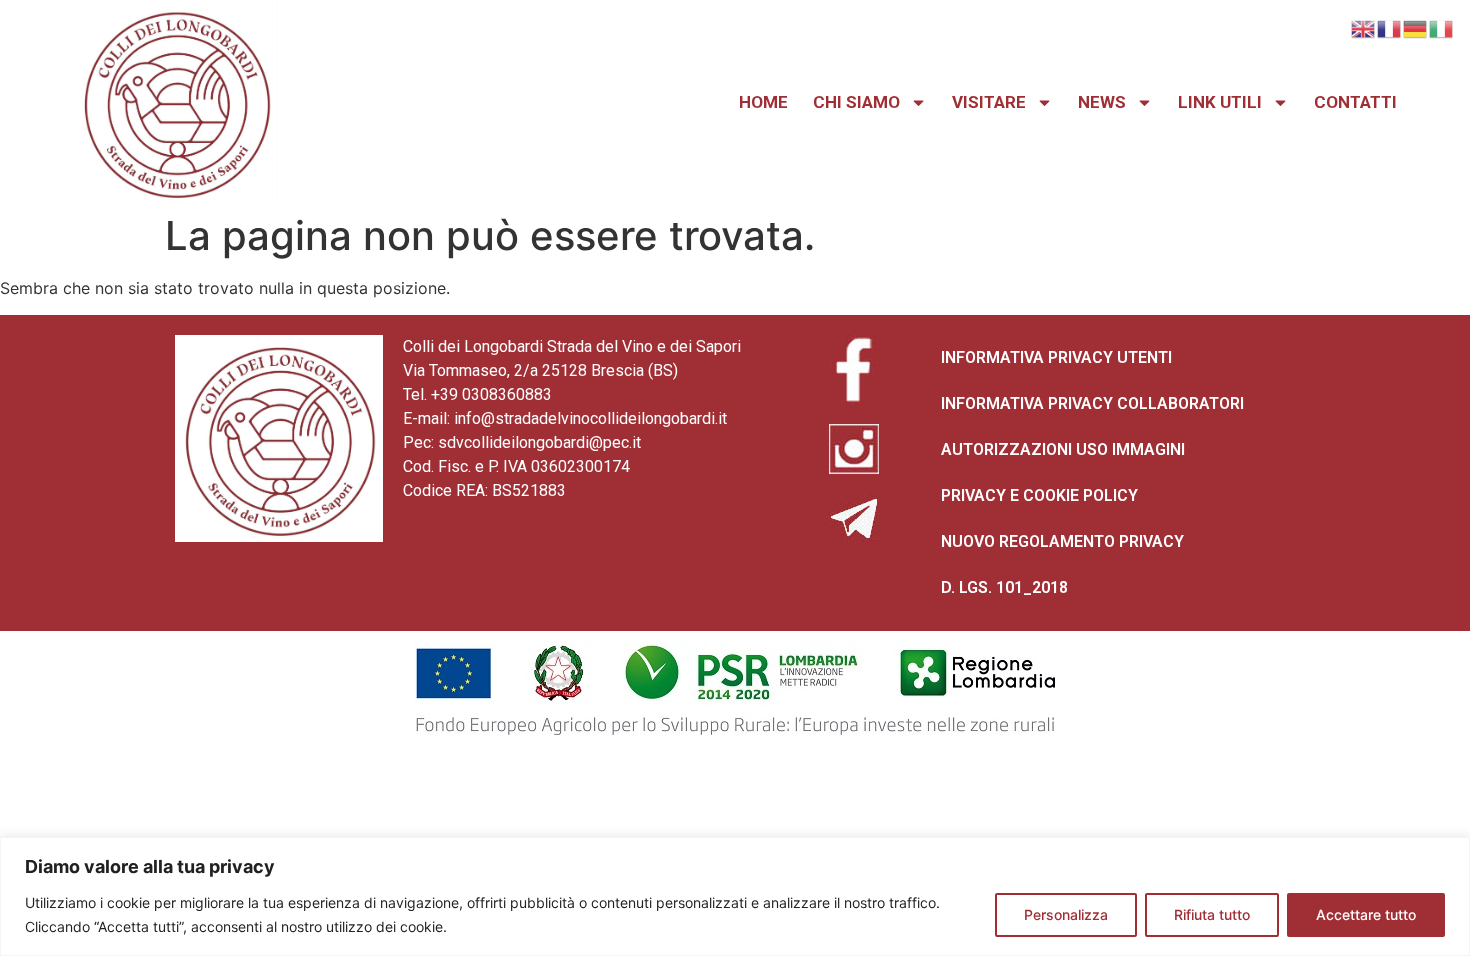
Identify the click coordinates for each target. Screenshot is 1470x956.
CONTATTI (1355, 102)
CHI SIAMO (856, 102)
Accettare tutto (1366, 914)
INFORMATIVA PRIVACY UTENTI (1056, 357)
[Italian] (1442, 27)
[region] (735, 896)
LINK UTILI (1220, 102)
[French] (1390, 27)
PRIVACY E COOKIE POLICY (1039, 495)
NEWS (1102, 102)
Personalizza (1066, 914)
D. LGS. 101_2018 (1004, 587)
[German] (1416, 27)
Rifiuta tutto (1212, 914)
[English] (1364, 27)
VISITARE (989, 102)
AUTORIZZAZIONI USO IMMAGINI (1063, 449)
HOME (763, 102)
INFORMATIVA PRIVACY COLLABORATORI (1092, 403)
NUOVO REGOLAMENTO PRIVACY (1062, 541)
